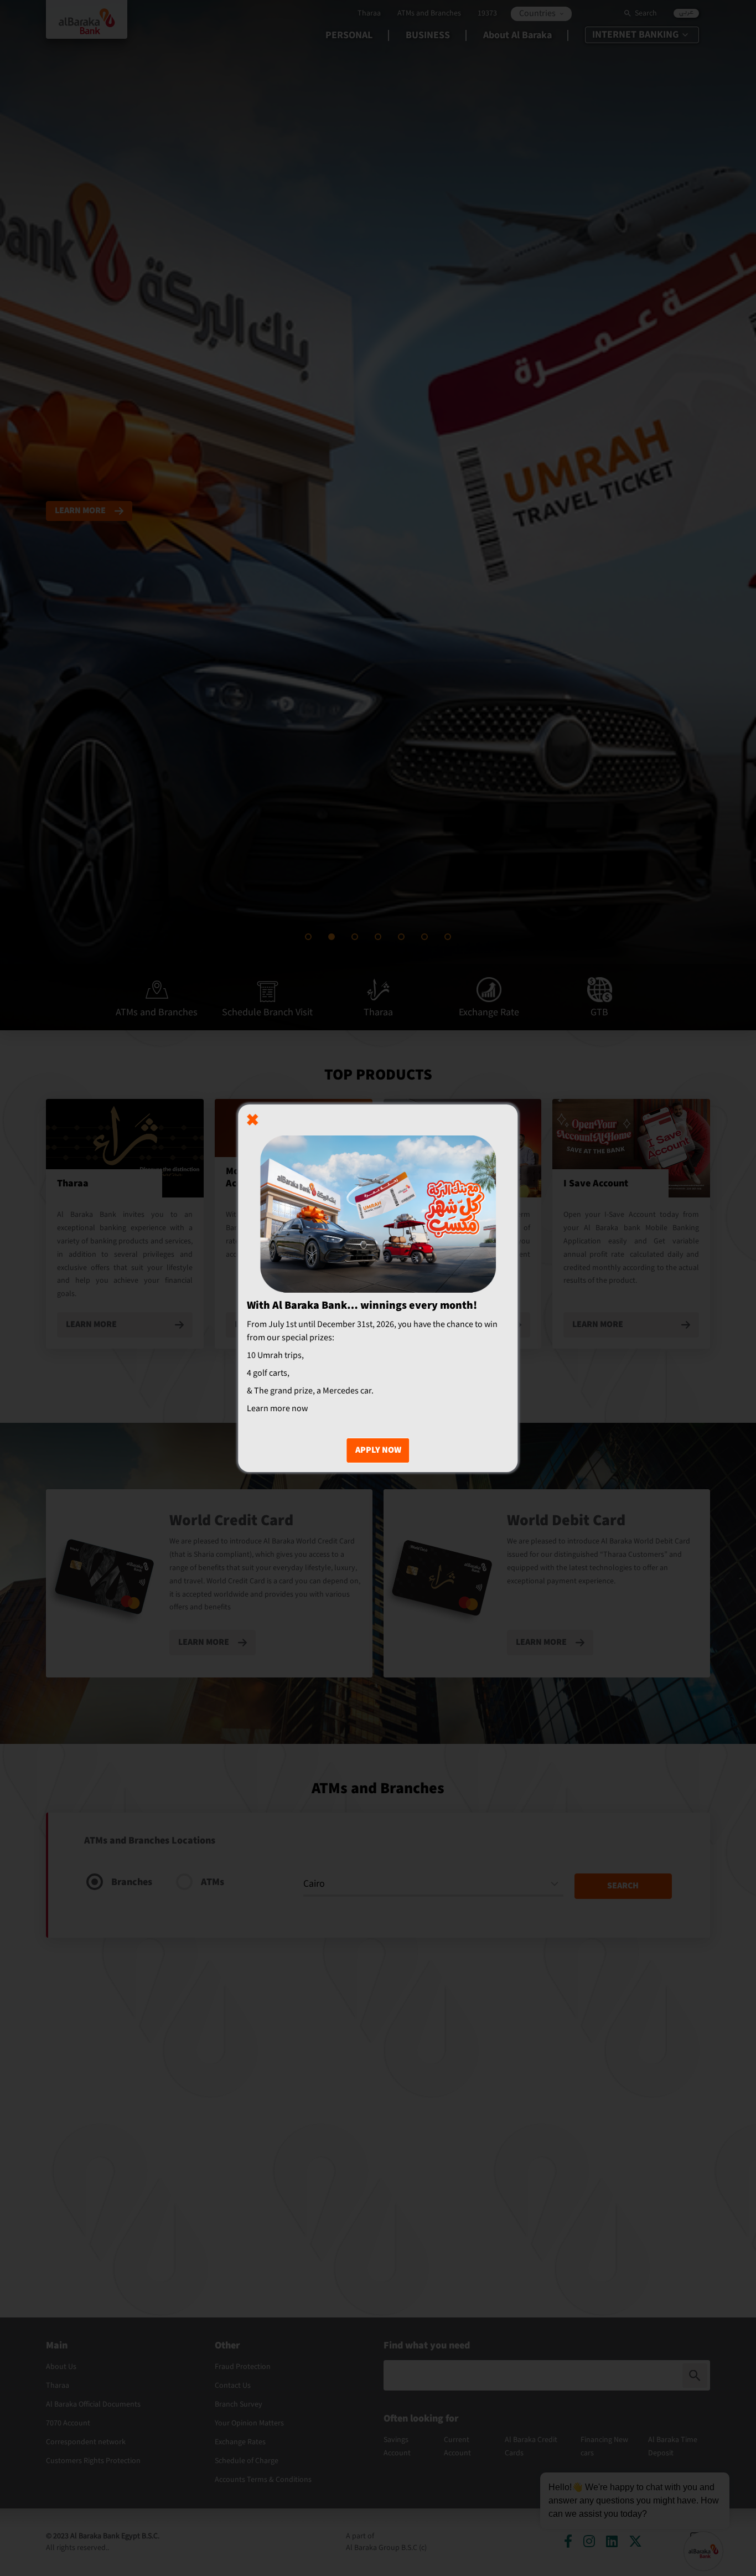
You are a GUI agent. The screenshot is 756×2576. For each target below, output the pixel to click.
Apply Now (378, 1450)
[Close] (252, 1119)
